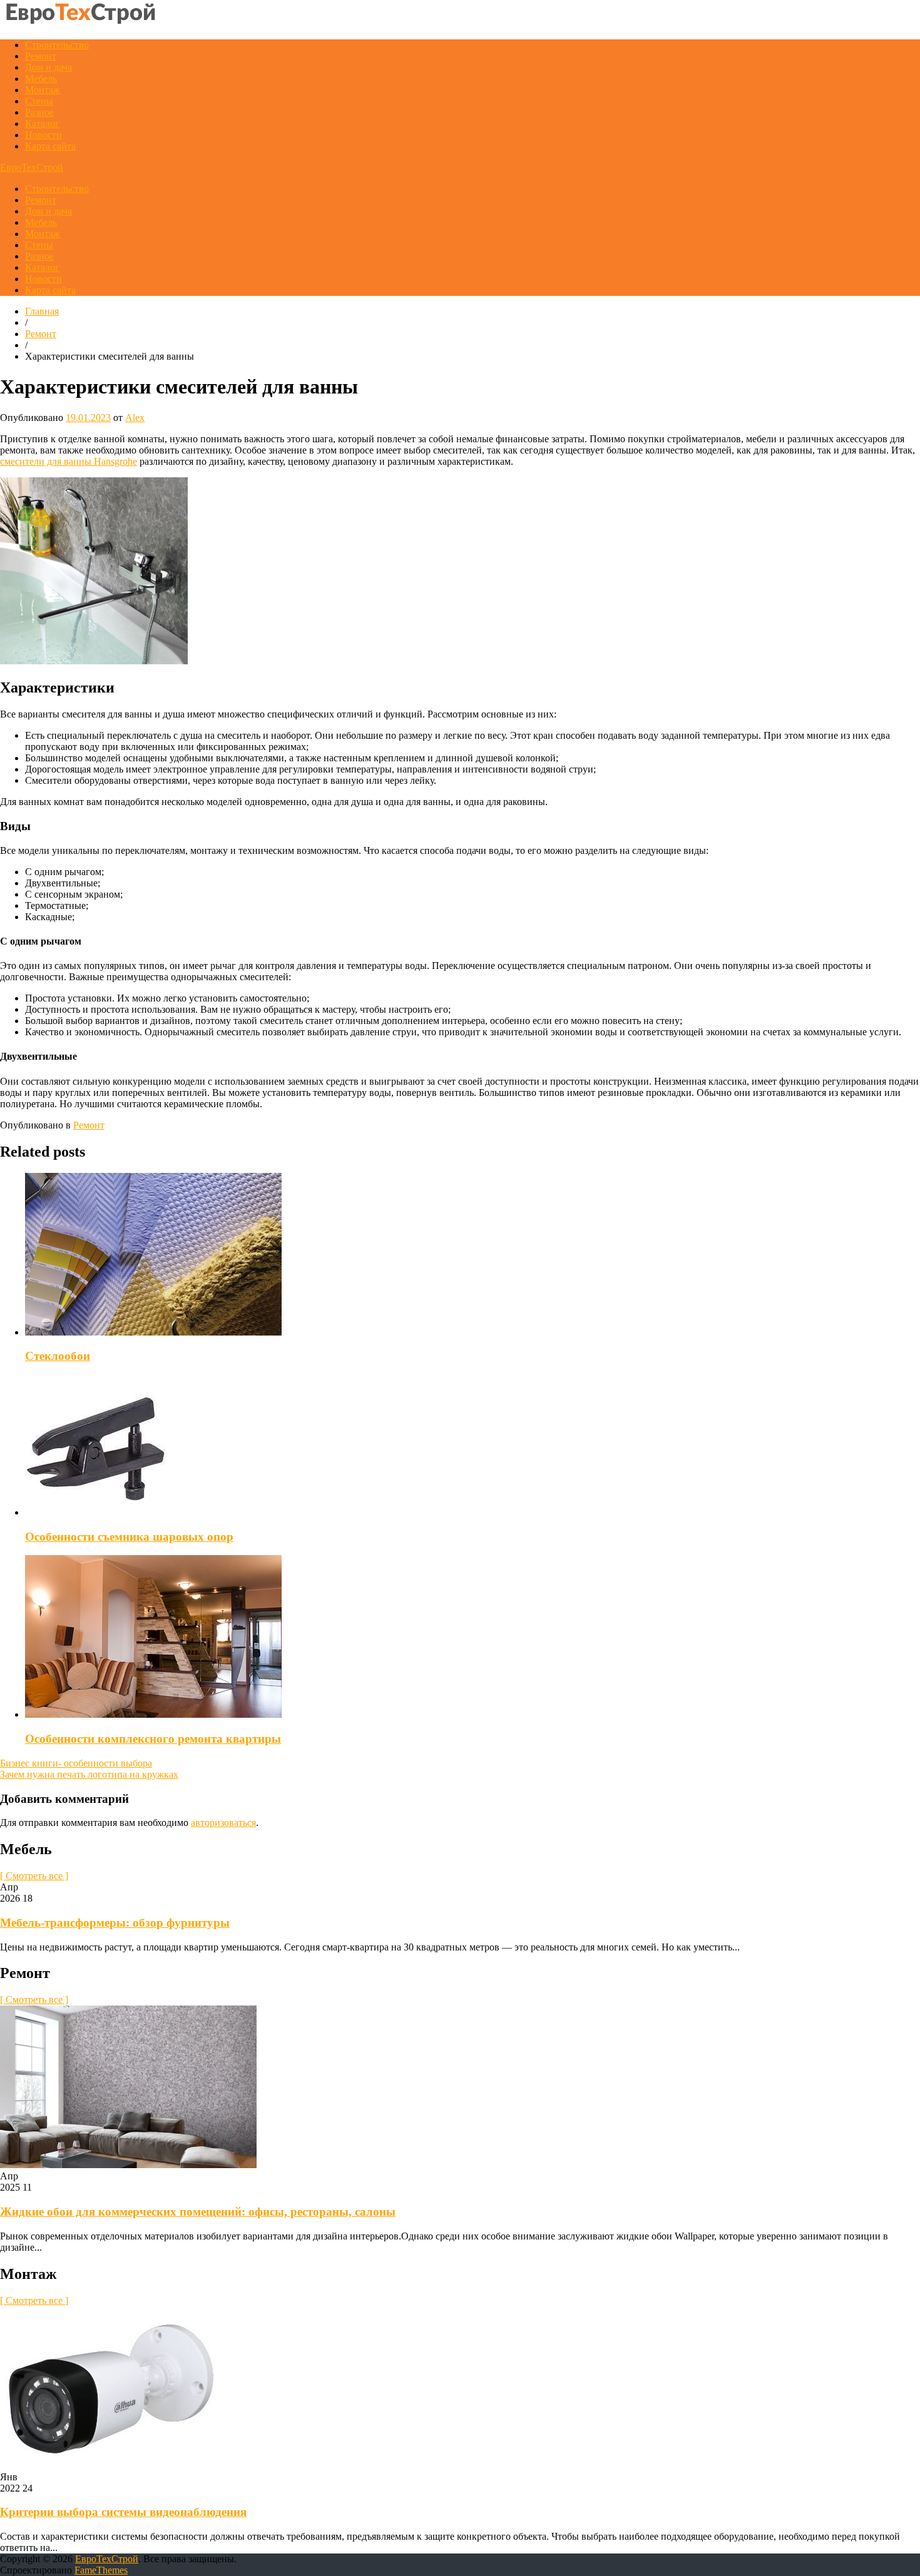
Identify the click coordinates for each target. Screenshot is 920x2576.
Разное (39, 112)
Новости (43, 135)
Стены (39, 101)
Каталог (42, 124)
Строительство (57, 45)
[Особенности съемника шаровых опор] (95, 1512)
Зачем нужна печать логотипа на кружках (89, 1774)
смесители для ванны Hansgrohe (69, 461)
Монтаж (43, 90)
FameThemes (101, 2570)
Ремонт (41, 56)
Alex (135, 418)
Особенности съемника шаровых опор (129, 1537)
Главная (42, 311)
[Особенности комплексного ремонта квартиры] (153, 1714)
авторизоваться (223, 1823)
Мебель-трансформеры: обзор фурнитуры (115, 1923)
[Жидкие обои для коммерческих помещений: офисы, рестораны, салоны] (128, 2165)
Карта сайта (50, 146)
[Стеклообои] (153, 1332)
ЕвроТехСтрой (32, 167)
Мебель (41, 79)
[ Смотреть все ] (34, 1876)
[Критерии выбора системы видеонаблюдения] (110, 2466)
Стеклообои (58, 1356)
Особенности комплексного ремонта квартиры (153, 1739)
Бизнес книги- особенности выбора (76, 1763)
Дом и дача (49, 67)
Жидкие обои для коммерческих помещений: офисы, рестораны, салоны (198, 2212)
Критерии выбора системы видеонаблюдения (123, 2512)
